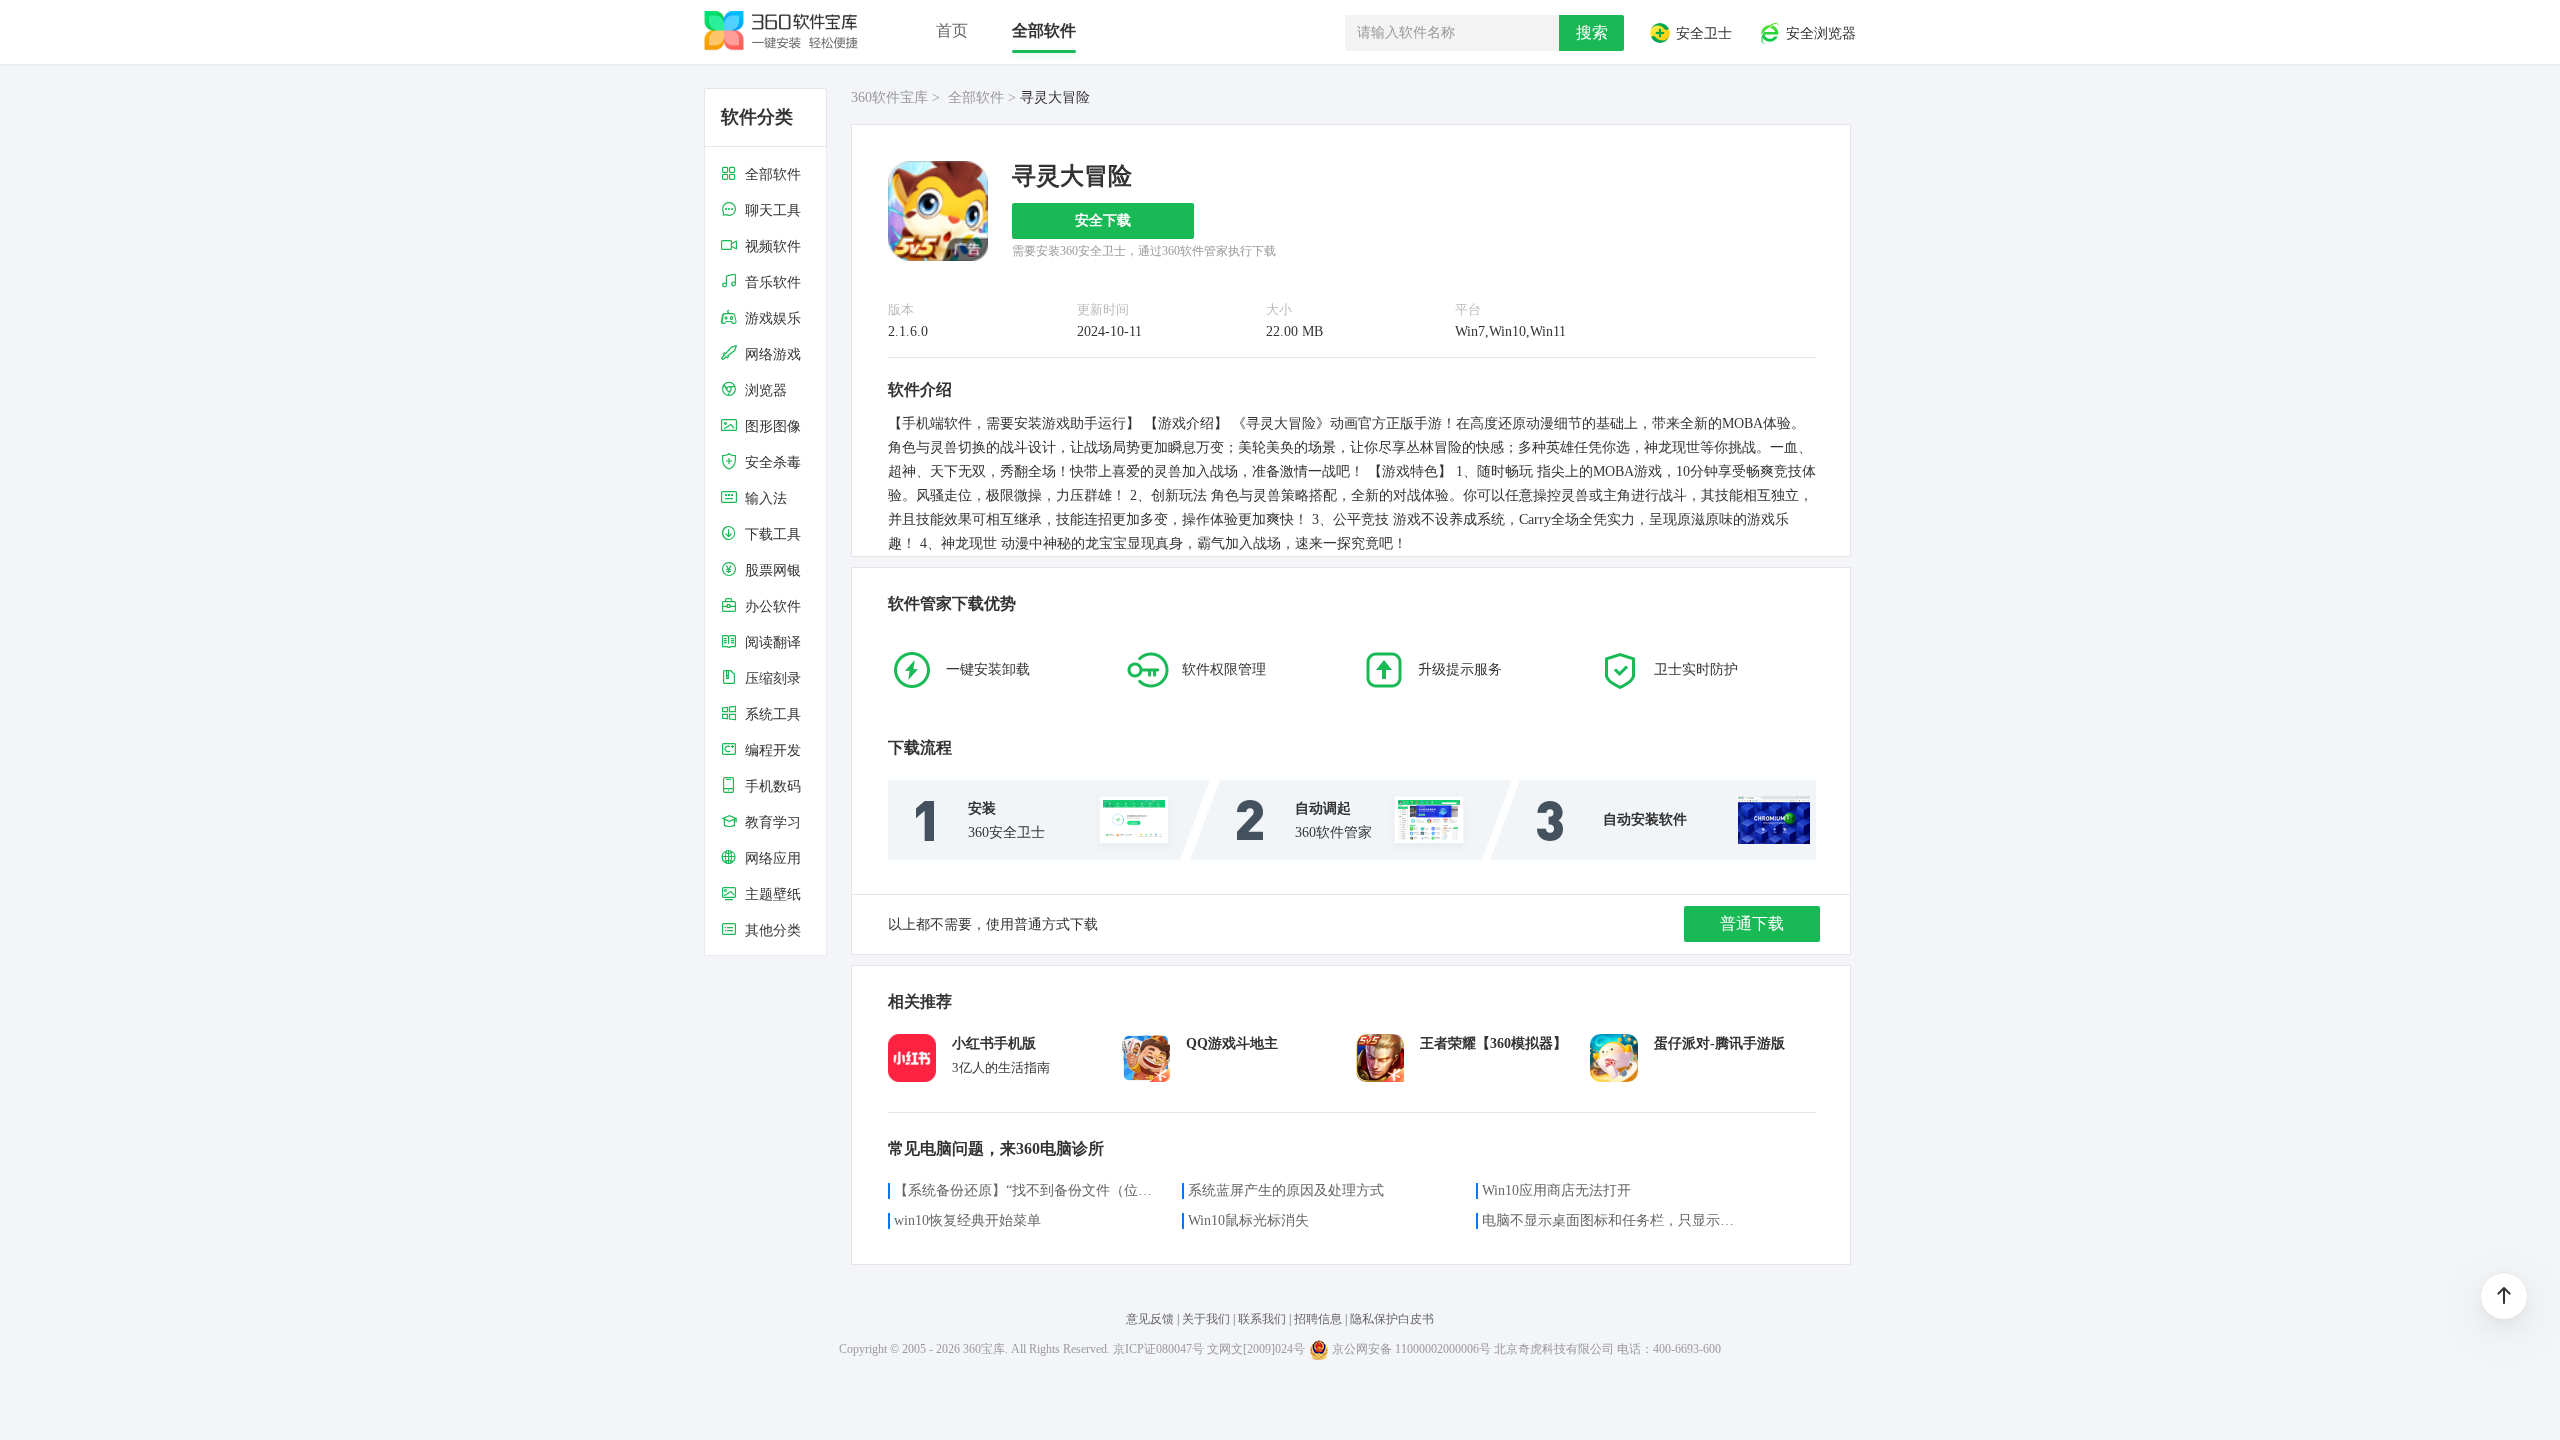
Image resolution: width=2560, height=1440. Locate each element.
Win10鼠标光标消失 (1248, 1220)
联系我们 (1262, 1319)
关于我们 (1206, 1319)
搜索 (1592, 32)
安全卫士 (1702, 34)
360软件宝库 (889, 97)
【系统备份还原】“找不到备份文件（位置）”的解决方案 (1026, 1190)
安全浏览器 (1819, 34)
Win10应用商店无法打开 (1556, 1190)
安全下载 (1103, 220)
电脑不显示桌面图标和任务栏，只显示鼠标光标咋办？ (1614, 1220)
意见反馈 (1151, 1319)
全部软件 (976, 97)
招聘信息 (1318, 1319)
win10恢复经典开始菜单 (967, 1220)
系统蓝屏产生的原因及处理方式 (1286, 1190)
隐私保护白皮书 (1392, 1319)
